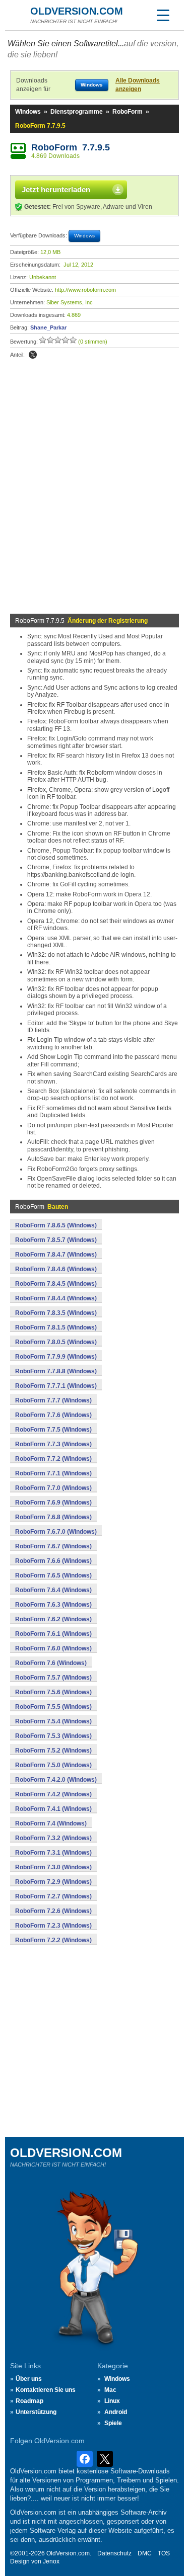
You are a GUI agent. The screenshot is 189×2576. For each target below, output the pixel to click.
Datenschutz (114, 2553)
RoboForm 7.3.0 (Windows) (53, 1867)
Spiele (113, 2423)
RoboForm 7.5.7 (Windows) (53, 1678)
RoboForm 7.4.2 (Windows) (53, 1794)
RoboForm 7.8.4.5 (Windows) (56, 1284)
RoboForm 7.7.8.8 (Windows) (56, 1371)
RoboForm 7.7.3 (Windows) (53, 1444)
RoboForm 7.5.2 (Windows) (53, 1751)
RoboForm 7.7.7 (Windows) (53, 1400)
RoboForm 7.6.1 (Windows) (53, 1634)
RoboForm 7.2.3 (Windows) (53, 1926)
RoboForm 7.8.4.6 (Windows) (56, 1269)
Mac (110, 2390)
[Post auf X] (33, 355)
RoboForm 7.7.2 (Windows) (53, 1459)
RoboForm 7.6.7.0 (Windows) (56, 1532)
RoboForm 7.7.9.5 (71, 147)
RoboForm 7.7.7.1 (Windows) (56, 1386)
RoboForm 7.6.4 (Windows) (53, 1590)
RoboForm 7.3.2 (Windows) (53, 1838)
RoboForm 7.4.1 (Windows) (53, 1809)
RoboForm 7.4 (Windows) (51, 1823)
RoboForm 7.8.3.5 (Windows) (56, 1313)
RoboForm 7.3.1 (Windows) (53, 1853)
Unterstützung (36, 2412)
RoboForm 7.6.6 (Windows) (53, 1561)
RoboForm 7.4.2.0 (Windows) (56, 1780)
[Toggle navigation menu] (163, 15)
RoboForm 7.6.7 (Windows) (53, 1546)
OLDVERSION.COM (77, 11)
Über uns (29, 2379)
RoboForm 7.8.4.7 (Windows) (56, 1255)
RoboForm (128, 112)
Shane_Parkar (48, 327)
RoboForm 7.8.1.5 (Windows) (56, 1327)
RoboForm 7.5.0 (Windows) (53, 1765)
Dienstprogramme (77, 112)
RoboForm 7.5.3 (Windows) (53, 1736)
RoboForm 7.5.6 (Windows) (53, 1692)
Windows (28, 112)
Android (116, 2412)
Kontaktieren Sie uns (46, 2390)
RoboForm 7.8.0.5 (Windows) (56, 1342)
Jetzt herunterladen (56, 189)
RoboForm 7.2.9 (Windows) (53, 1882)
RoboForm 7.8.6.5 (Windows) (56, 1225)
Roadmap (29, 2401)
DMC (145, 2553)
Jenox (51, 2561)
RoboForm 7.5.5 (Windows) (53, 1707)
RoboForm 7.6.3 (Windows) (53, 1605)
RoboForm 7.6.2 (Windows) (53, 1619)
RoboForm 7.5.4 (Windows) (53, 1721)
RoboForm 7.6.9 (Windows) (53, 1503)
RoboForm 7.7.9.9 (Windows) (56, 1357)
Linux (112, 2401)
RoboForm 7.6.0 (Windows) (53, 1648)
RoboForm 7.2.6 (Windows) (53, 1911)
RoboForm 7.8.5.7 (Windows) (56, 1240)
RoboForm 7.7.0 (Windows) (53, 1488)
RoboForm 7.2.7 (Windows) (53, 1896)
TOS (164, 2553)
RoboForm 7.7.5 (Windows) (53, 1430)
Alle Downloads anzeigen (138, 85)
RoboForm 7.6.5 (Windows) (53, 1575)
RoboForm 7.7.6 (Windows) (53, 1415)
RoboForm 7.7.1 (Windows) (53, 1473)
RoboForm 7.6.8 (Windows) (53, 1517)
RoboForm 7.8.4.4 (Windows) (56, 1298)
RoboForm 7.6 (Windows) (51, 1663)
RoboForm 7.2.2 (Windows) (53, 1940)
